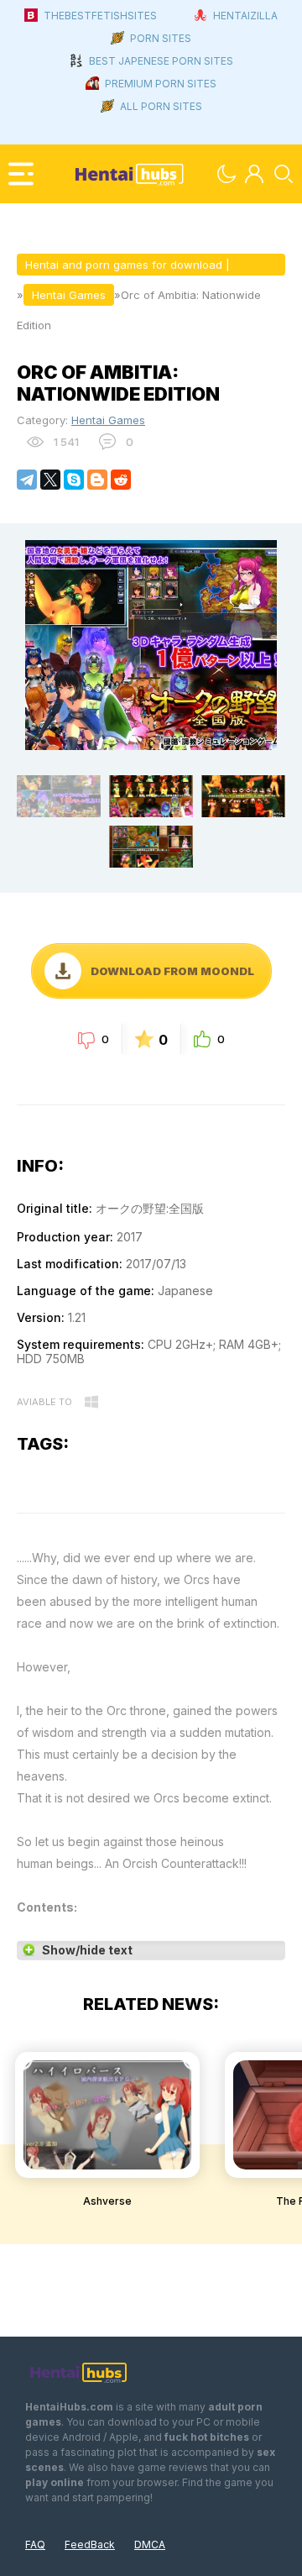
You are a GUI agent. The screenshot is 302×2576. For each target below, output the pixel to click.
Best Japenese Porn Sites (161, 61)
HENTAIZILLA (245, 16)
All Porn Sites (161, 106)
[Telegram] (27, 480)
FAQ (35, 2545)
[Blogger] (97, 480)
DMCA (150, 2545)
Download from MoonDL (172, 971)
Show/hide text (87, 1950)
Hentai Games (108, 420)
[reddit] (121, 480)
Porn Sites (161, 38)
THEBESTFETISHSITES (100, 16)
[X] (50, 480)
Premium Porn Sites (161, 84)
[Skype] (74, 480)
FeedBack (90, 2545)
